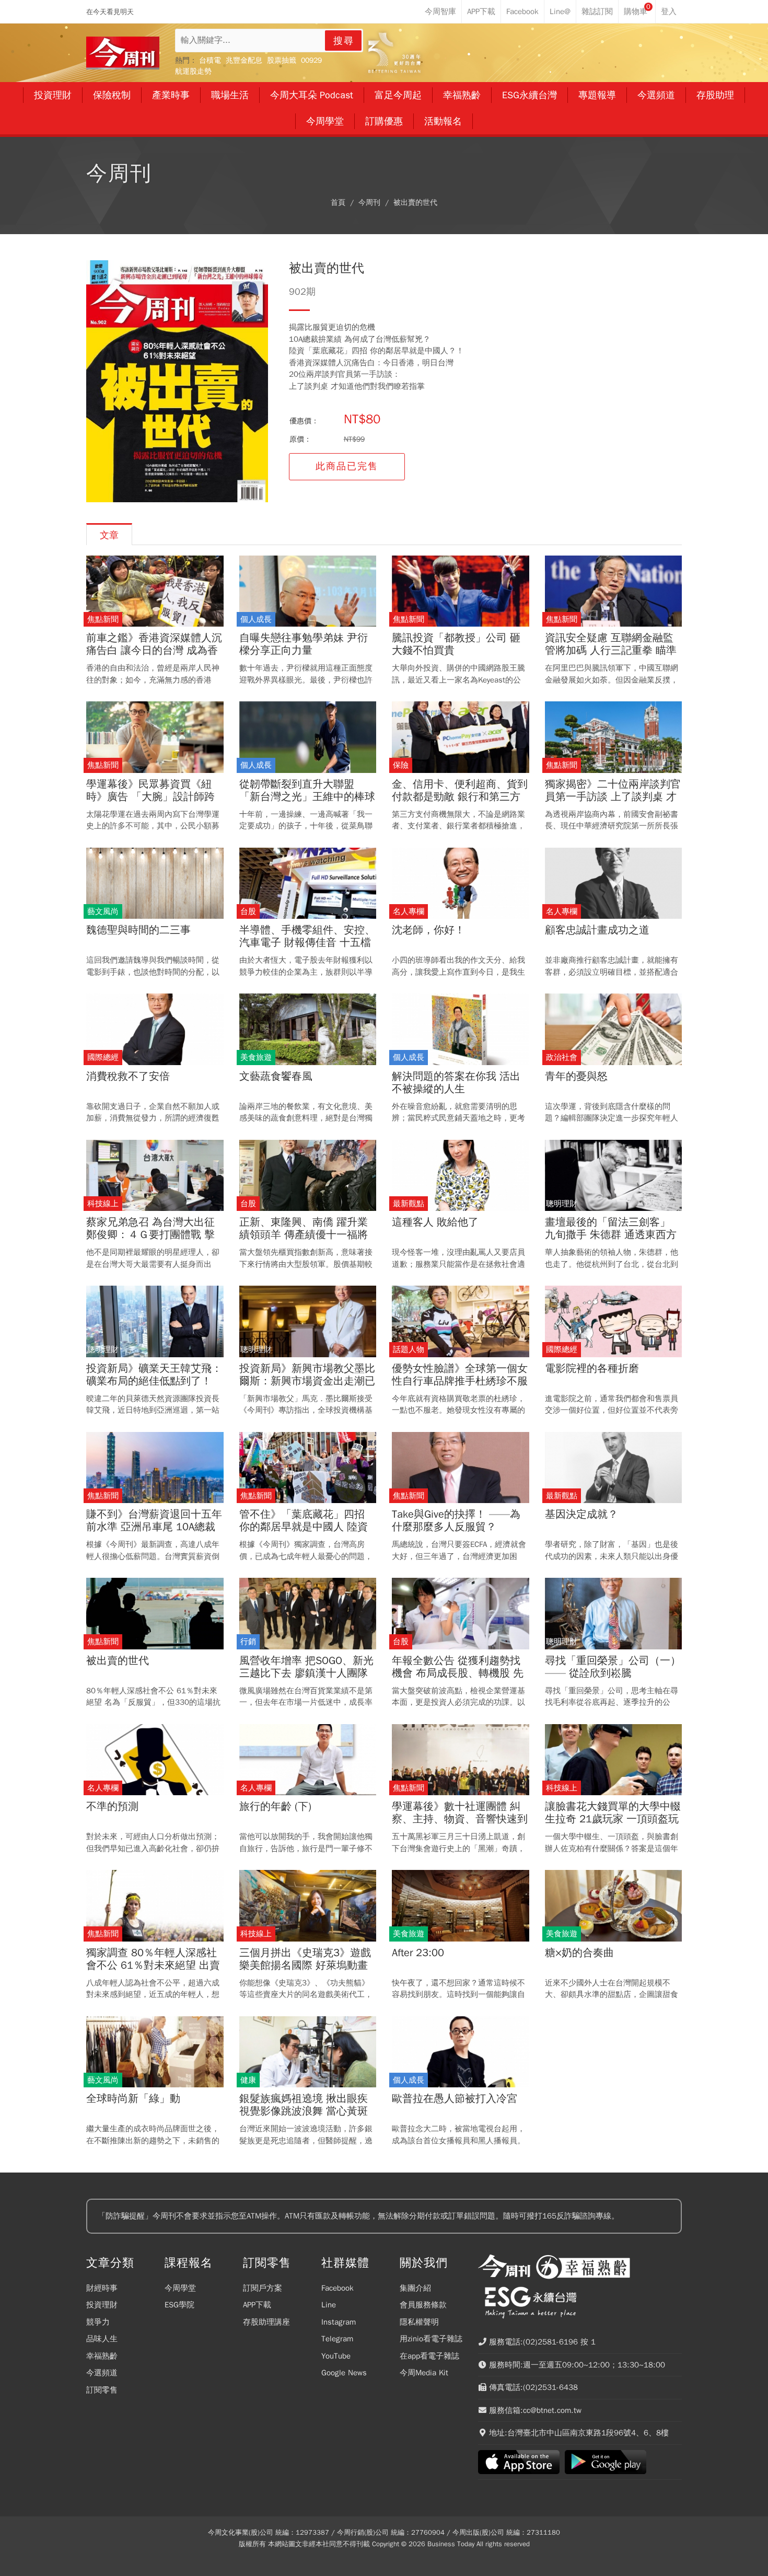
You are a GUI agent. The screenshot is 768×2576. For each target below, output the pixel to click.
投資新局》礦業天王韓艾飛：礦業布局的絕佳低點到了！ (154, 1375)
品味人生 (102, 2339)
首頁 (338, 203)
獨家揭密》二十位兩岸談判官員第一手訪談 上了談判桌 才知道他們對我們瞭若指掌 (613, 797)
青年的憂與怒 (576, 1077)
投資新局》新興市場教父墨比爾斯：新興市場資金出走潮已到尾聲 (307, 1381)
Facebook (338, 2288)
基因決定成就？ (581, 1515)
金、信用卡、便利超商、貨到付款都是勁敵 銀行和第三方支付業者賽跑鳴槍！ (460, 797)
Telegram (337, 2339)
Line (329, 2305)
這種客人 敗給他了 (435, 1222)
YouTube (336, 2356)
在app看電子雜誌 (429, 2356)
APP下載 (257, 2305)
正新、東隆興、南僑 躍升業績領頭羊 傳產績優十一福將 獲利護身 (304, 1235)
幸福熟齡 (102, 2356)
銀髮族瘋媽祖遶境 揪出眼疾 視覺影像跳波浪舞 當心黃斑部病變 (304, 2111)
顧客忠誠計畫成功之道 (597, 930)
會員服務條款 (423, 2305)
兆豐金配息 (244, 60)
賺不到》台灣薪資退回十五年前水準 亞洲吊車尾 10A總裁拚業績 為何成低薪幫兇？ (154, 1527)
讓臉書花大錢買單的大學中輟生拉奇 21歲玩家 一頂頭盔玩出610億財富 (613, 1819)
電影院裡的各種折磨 (592, 1369)
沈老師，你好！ (428, 930)
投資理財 (102, 2305)
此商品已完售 (347, 466)
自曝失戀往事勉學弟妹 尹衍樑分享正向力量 (304, 644)
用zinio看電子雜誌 (431, 2339)
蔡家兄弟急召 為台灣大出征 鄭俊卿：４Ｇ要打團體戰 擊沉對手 (150, 1235)
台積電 (210, 60)
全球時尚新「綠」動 (133, 2099)
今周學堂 (180, 2288)
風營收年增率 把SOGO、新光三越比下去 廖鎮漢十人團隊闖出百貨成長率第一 (306, 1673)
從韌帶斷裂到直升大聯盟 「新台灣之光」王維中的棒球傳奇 (307, 797)
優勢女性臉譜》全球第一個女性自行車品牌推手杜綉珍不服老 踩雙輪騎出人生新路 (460, 1381)
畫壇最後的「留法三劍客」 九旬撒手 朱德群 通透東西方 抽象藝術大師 (611, 1235)
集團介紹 (415, 2288)
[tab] (109, 534)
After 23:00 (418, 1953)
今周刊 (369, 203)
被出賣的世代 (415, 203)
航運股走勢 (193, 71)
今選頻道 (102, 2373)
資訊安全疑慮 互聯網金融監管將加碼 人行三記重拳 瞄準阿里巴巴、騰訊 (611, 651)
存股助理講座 (266, 2322)
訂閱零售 (102, 2390)
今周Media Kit (424, 2373)
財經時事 (102, 2288)
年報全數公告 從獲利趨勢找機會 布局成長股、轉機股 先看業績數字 (458, 1673)
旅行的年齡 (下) (275, 1807)
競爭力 (98, 2322)
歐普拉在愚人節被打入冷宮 (455, 2099)
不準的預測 (112, 1807)
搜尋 (344, 41)
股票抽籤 (282, 60)
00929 (311, 60)
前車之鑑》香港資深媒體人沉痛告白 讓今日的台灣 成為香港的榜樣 (154, 651)
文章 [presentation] (109, 535)
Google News (344, 2373)
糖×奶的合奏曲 (579, 1953)
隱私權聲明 (419, 2322)
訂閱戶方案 (263, 2288)
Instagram (339, 2322)
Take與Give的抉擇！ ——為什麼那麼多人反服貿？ (456, 1521)
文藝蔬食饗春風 (276, 1077)
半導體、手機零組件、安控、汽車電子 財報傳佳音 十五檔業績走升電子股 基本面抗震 (307, 943)
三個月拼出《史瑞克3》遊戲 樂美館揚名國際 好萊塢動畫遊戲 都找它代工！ (305, 1966)
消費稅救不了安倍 (128, 1077)
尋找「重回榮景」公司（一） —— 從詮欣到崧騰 (613, 1667)
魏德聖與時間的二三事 (138, 930)
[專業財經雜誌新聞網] (123, 53)
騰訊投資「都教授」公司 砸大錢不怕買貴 (456, 644)
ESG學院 (179, 2305)
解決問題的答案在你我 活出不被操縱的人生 (456, 1083)
